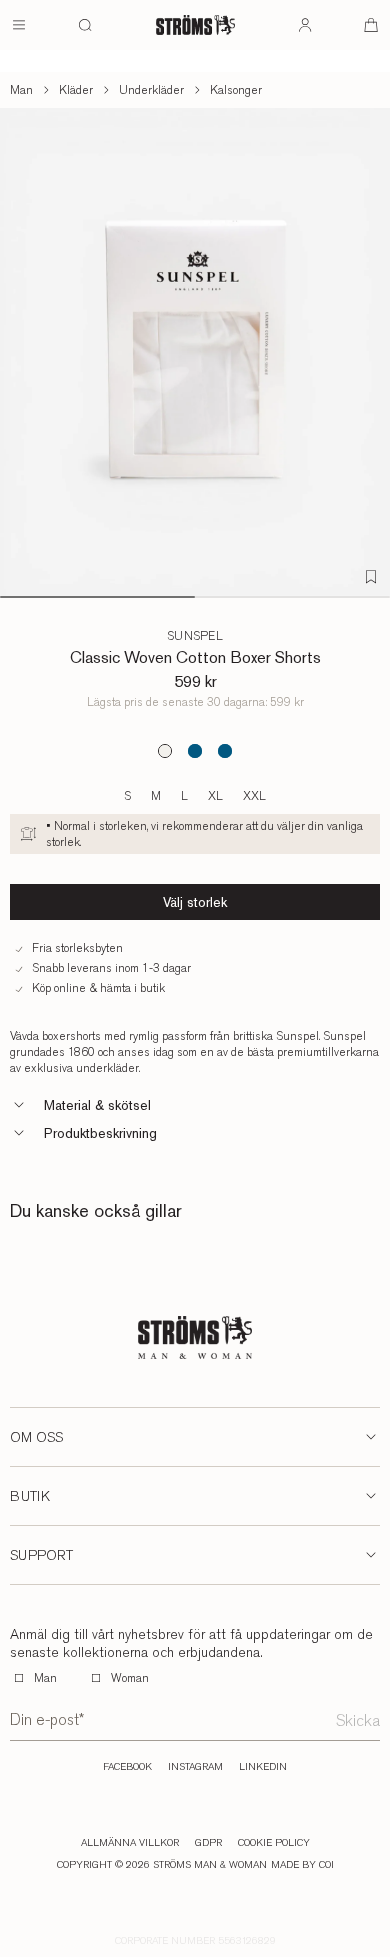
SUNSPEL (195, 636)
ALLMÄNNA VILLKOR (130, 1843)
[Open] (19, 25)
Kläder (76, 90)
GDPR (208, 1843)
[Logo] (195, 25)
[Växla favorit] (371, 577)
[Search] (85, 25)
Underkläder (151, 90)
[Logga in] (305, 25)
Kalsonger (236, 90)
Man (21, 90)
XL (215, 796)
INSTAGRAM (195, 1767)
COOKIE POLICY (274, 1843)
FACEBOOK (127, 1767)
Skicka (358, 1720)
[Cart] (371, 25)
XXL (254, 796)
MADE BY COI (302, 1865)
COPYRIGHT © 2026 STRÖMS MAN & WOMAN (162, 1865)
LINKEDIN (263, 1767)
